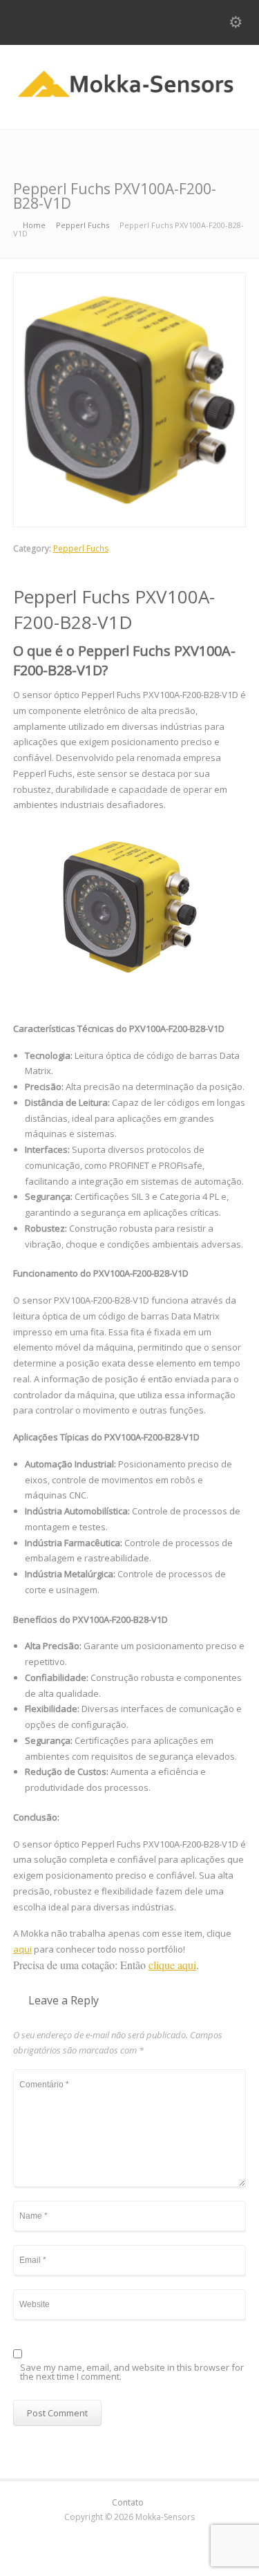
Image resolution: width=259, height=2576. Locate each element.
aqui (22, 1949)
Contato (128, 2502)
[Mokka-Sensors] (129, 100)
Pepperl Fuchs (81, 548)
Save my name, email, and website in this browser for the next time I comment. (132, 2373)
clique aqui (172, 1965)
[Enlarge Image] (130, 281)
